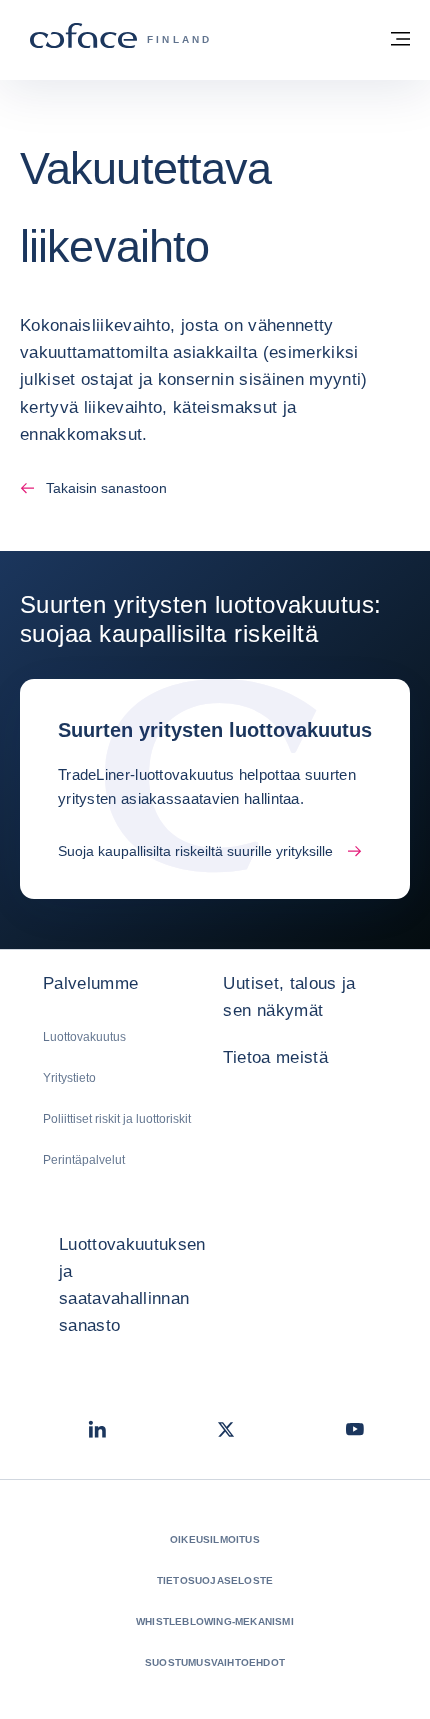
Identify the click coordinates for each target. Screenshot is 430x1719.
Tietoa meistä (275, 1057)
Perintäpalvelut (84, 1160)
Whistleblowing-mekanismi (215, 1621)
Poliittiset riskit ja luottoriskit (117, 1119)
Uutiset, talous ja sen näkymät (289, 997)
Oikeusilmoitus (215, 1539)
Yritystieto (69, 1078)
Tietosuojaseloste (215, 1580)
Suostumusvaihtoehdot (215, 1662)
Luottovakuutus (84, 1037)
